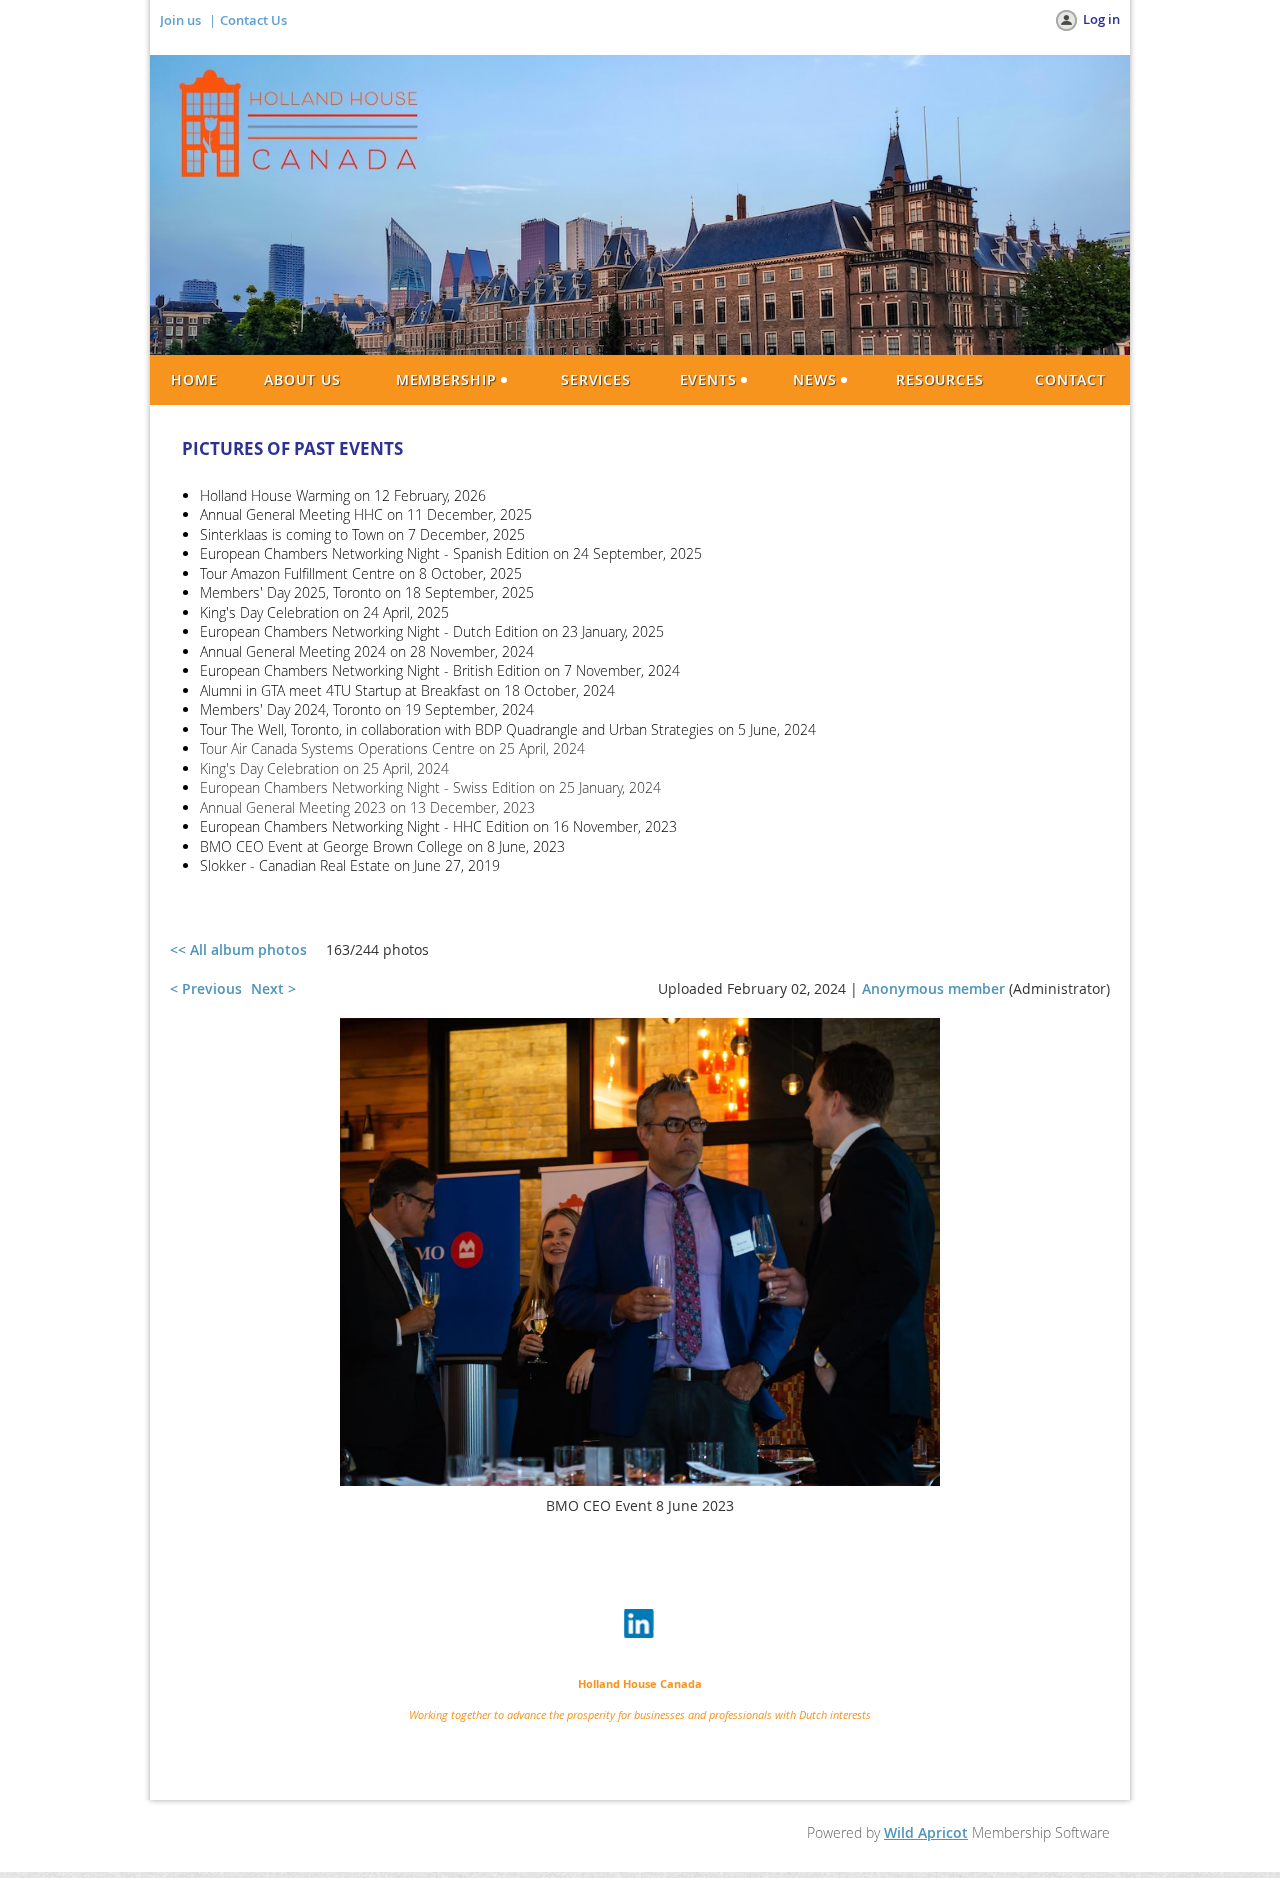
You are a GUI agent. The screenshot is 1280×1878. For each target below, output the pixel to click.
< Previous (206, 988)
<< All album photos (238, 949)
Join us (180, 20)
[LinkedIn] (640, 1625)
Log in (1101, 19)
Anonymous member (933, 988)
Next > (273, 988)
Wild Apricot (926, 1832)
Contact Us (253, 20)
